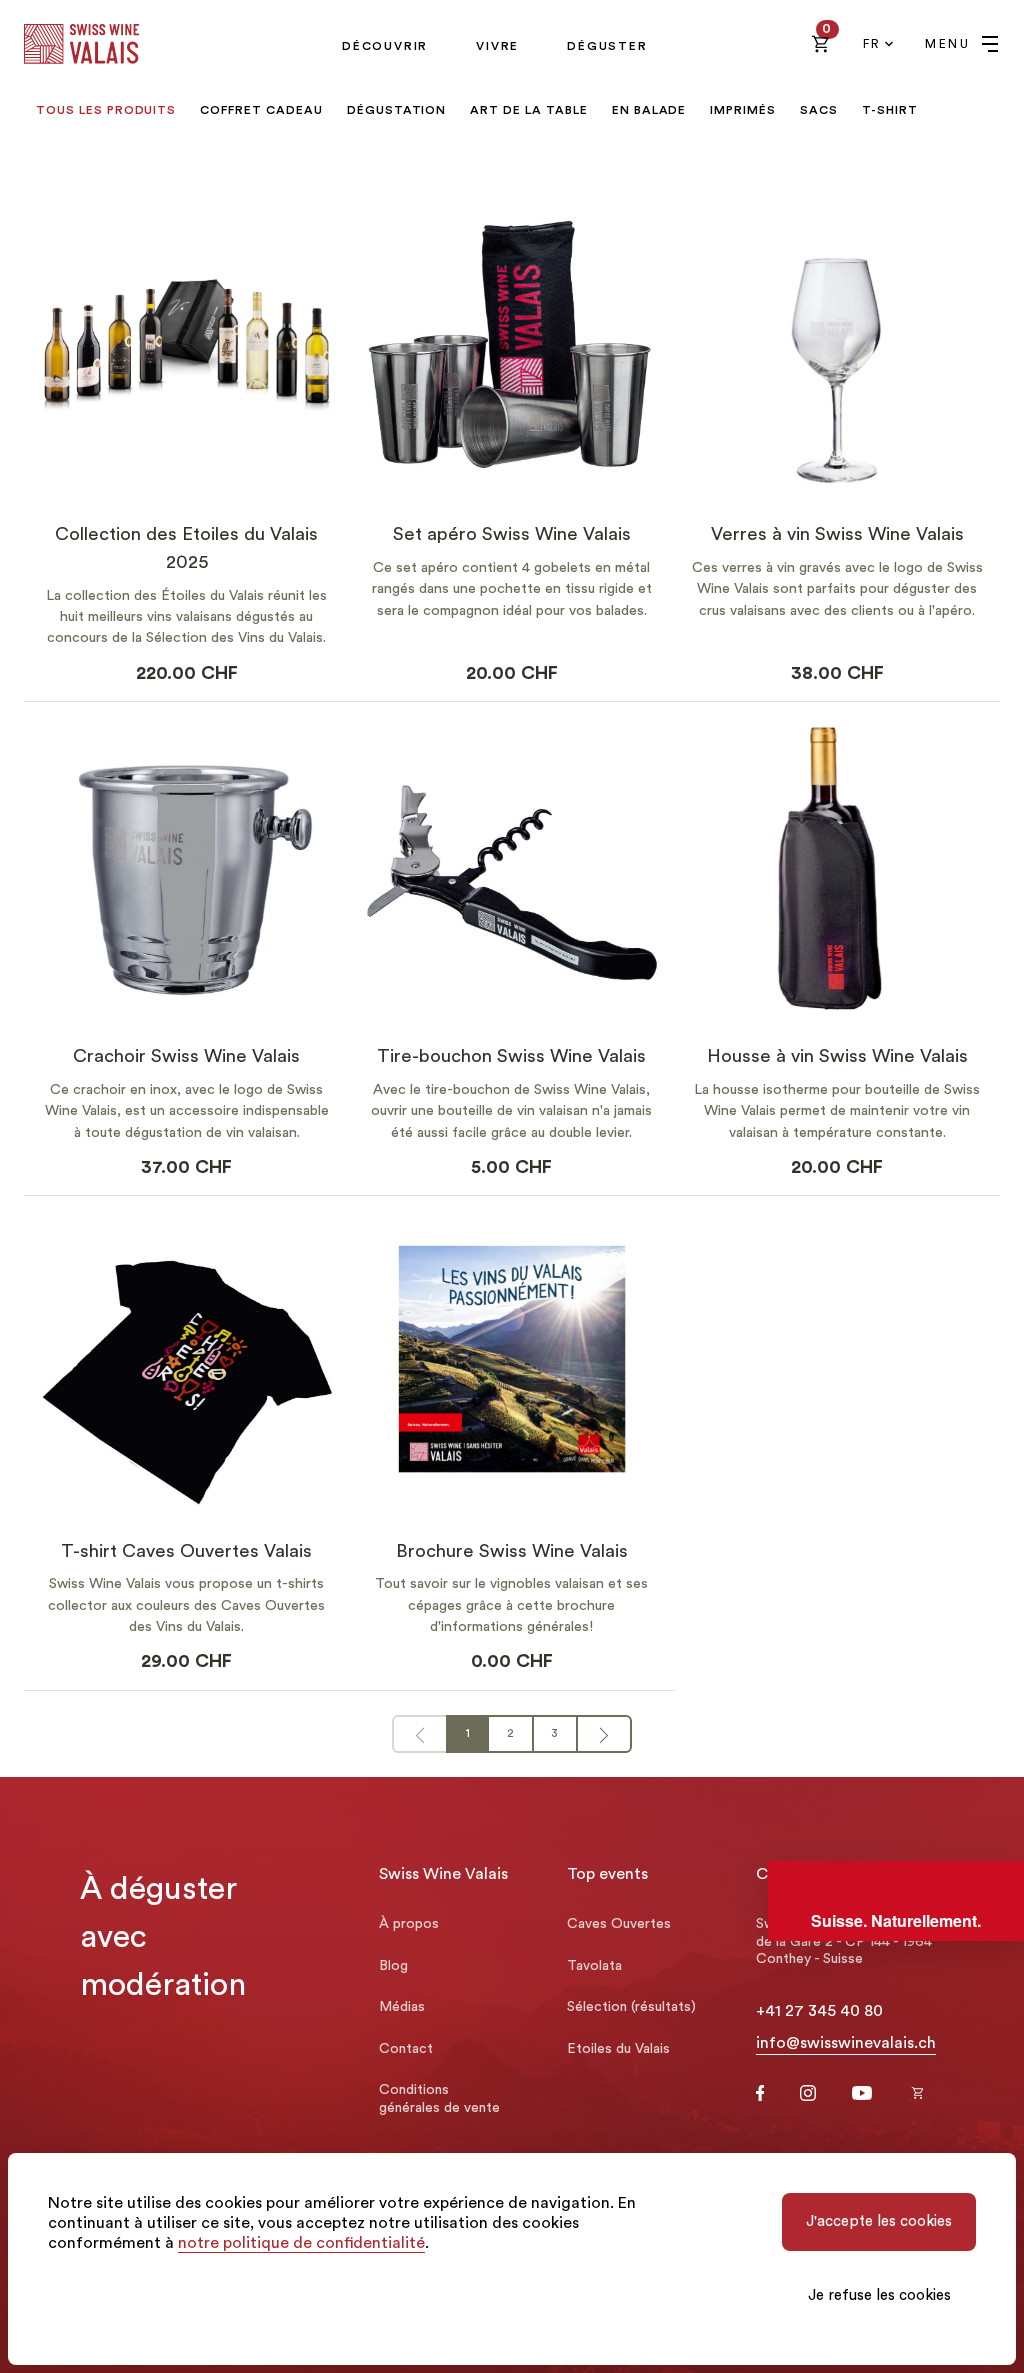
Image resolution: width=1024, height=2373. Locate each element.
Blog (393, 1966)
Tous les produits (106, 110)
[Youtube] (862, 2095)
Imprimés (743, 110)
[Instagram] (808, 2096)
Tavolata (594, 1966)
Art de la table (528, 110)
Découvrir (385, 46)
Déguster (607, 46)
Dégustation (397, 110)
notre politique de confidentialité (301, 2243)
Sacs (819, 110)
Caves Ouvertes (619, 1924)
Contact (406, 2049)
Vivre (497, 46)
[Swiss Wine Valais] (81, 44)
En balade (649, 110)
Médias (402, 2007)
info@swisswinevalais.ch (846, 2043)
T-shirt (890, 110)
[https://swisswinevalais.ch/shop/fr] (918, 2095)
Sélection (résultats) (631, 2007)
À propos (409, 1924)
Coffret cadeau (261, 110)
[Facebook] (760, 2096)
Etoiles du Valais (618, 2049)
